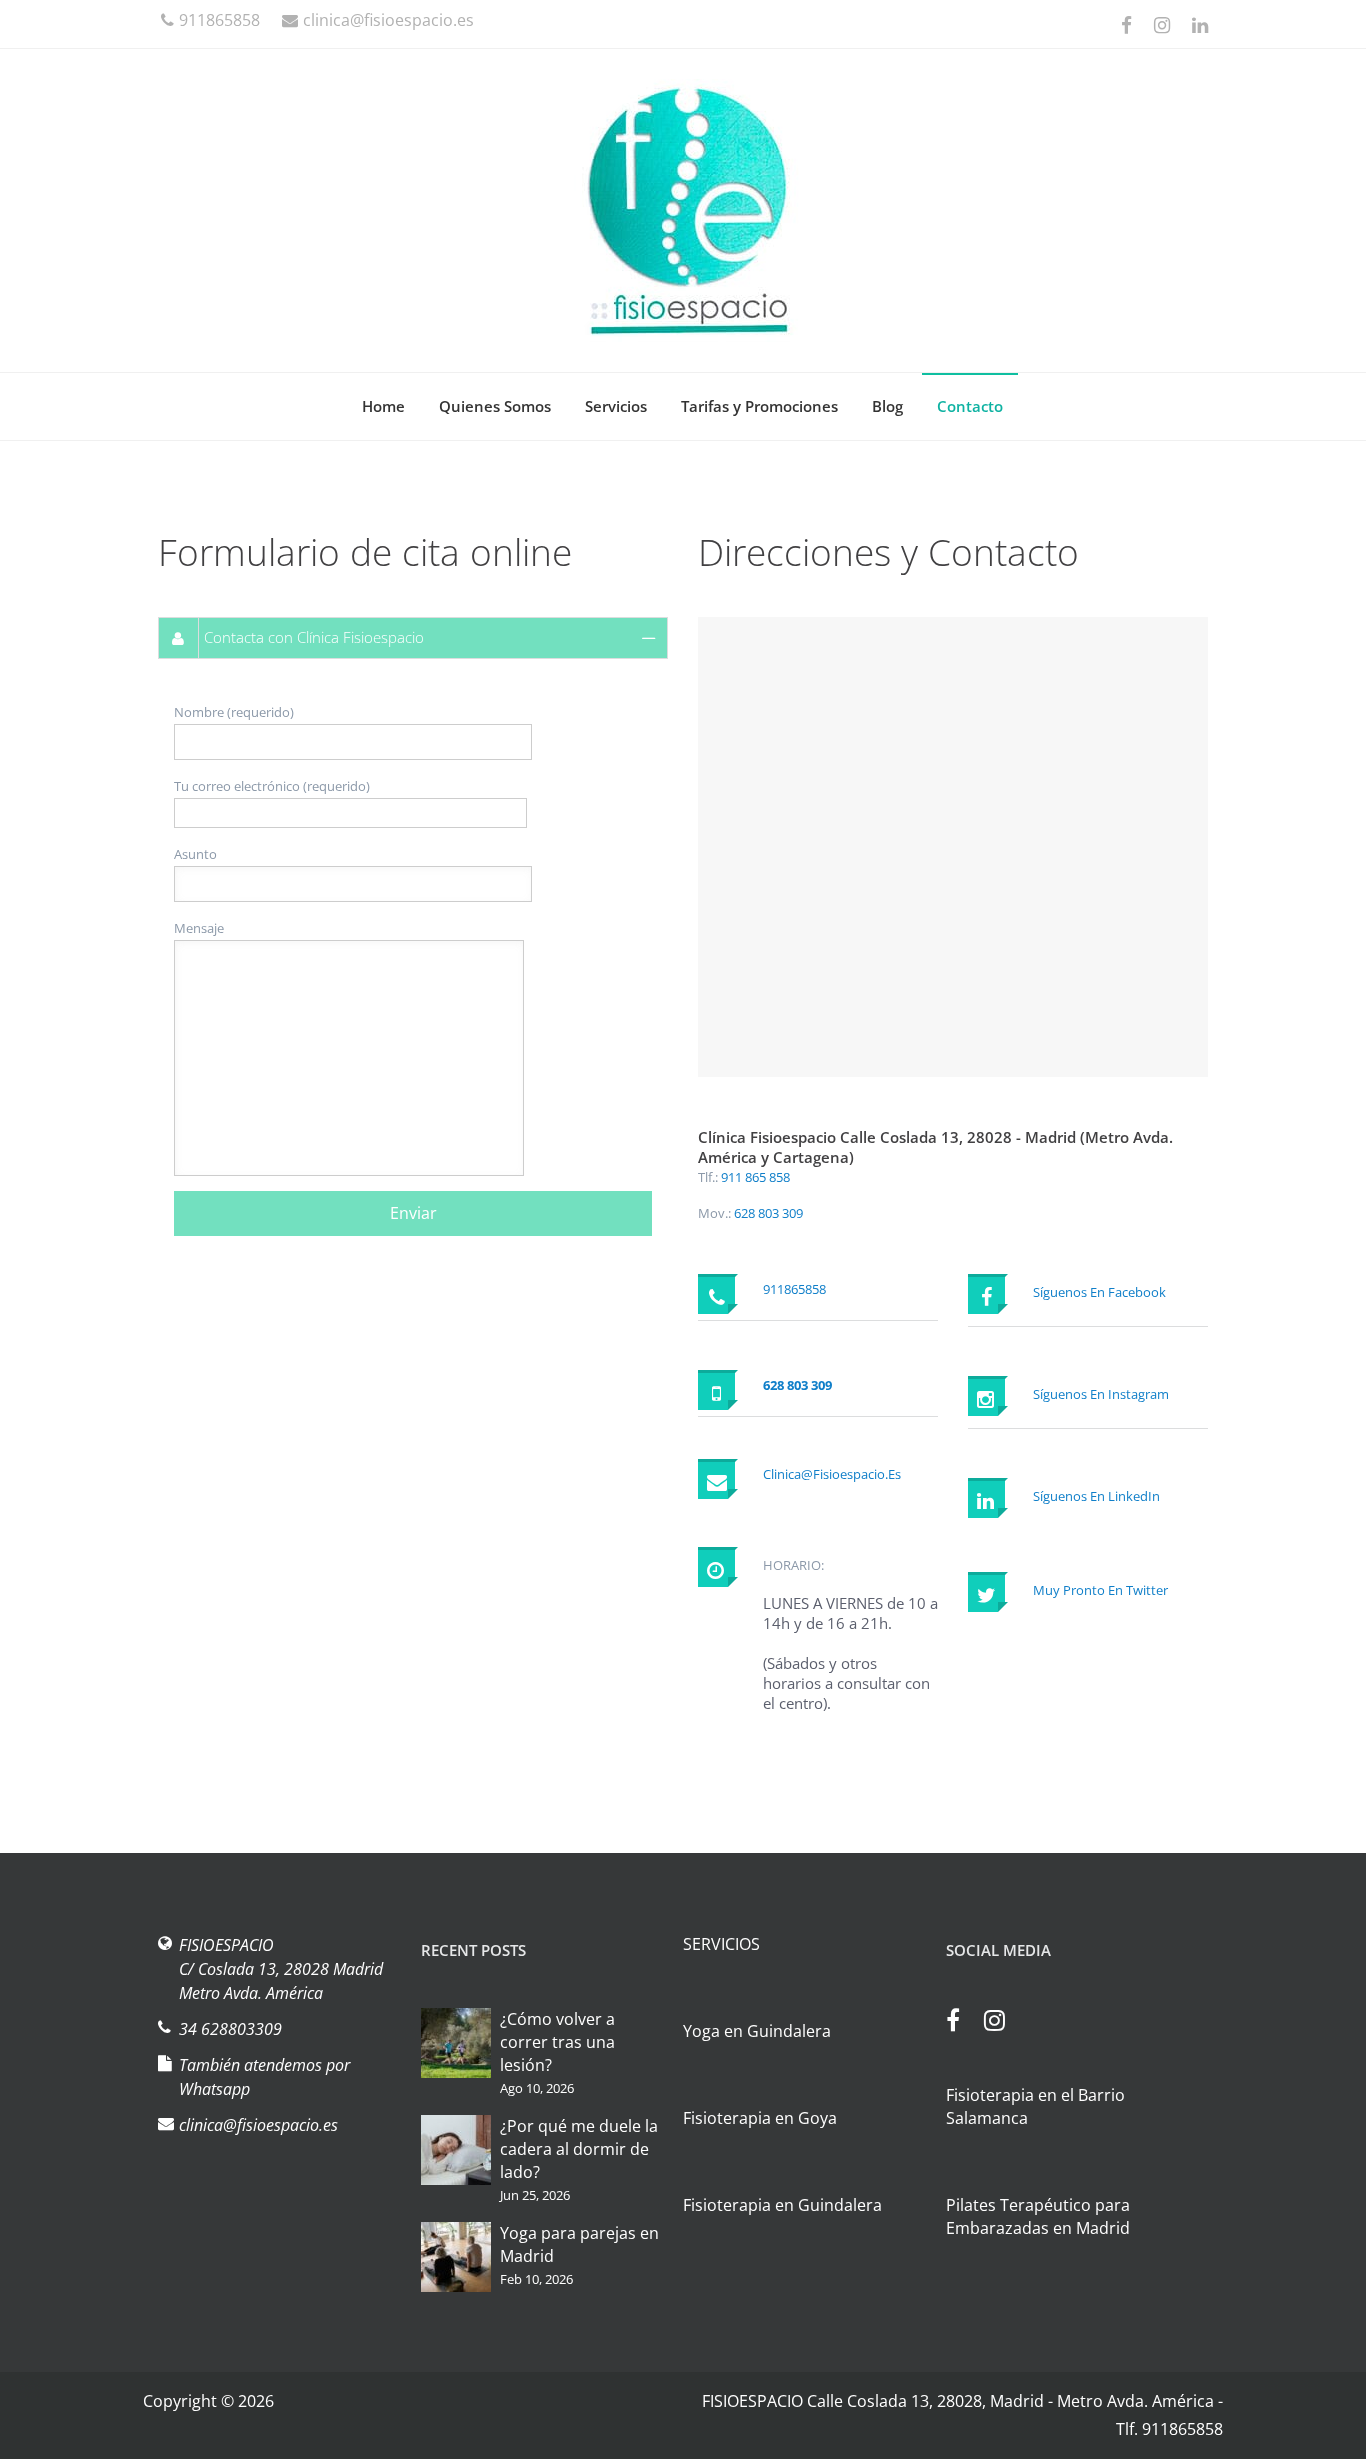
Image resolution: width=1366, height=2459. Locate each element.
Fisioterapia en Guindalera (782, 2205)
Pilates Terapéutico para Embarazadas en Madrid (1038, 2216)
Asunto (195, 854)
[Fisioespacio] (683, 210)
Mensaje (199, 928)
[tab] (413, 638)
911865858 (219, 20)
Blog (887, 406)
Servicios (616, 406)
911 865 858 (755, 1177)
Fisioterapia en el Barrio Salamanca (1035, 2106)
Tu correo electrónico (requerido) (272, 786)
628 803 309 (768, 1213)
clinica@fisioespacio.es (388, 20)
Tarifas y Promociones (759, 406)
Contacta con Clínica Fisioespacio (314, 637)
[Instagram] (1004, 2023)
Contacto (970, 406)
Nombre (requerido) (234, 712)
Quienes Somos (495, 406)
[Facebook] (963, 2023)
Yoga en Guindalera (757, 2031)
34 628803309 (230, 2029)
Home (383, 406)
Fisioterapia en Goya (760, 2118)
